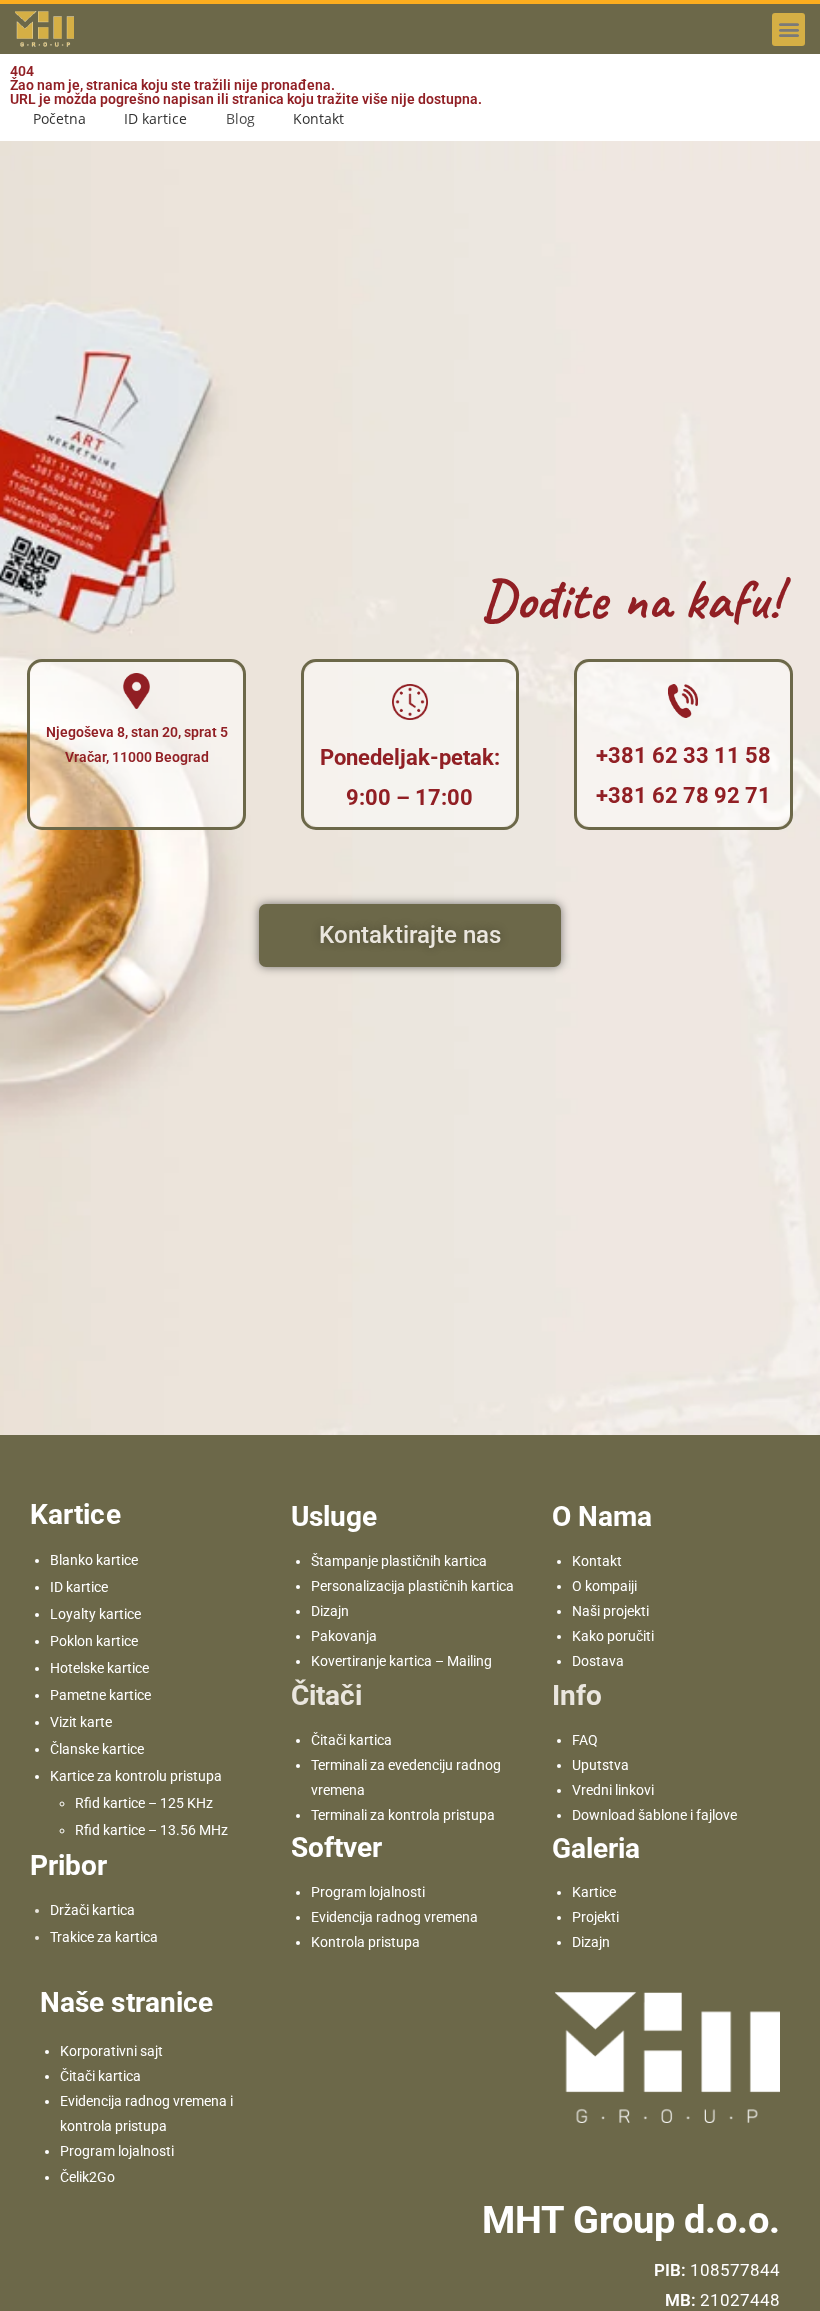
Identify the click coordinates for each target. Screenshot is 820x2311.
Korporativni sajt (111, 2051)
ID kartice (79, 1587)
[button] (788, 29)
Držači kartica (92, 1910)
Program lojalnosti (368, 1892)
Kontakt (597, 1561)
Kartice (594, 1892)
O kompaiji (604, 1586)
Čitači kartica (351, 1740)
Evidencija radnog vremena (394, 1917)
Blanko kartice (94, 1560)
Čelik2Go (87, 2177)
